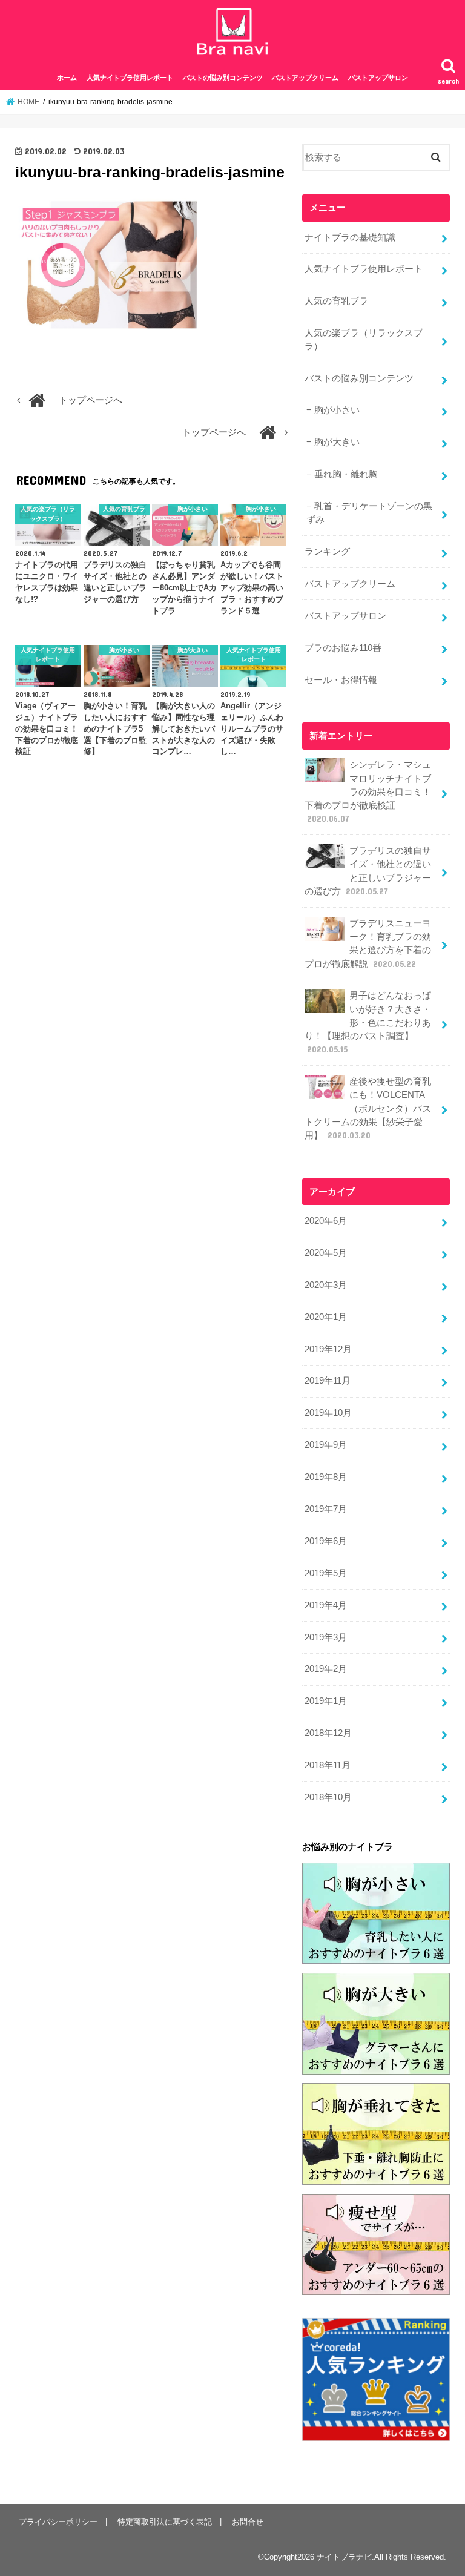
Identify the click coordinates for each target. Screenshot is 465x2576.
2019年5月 (326, 1573)
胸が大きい (337, 442)
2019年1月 (326, 1701)
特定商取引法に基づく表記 (165, 2522)
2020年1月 (326, 1317)
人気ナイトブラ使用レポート (130, 78)
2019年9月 (326, 1445)
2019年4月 (326, 1605)
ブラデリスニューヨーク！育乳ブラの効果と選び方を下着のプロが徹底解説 (368, 944)
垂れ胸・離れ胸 (346, 474)
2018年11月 (328, 1765)
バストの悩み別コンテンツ (223, 78)
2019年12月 (328, 1349)
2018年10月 (328, 1797)
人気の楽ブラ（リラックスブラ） (364, 340)
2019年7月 (326, 1509)
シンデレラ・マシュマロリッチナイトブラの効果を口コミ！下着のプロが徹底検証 (368, 792)
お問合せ (248, 2522)
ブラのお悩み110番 (343, 648)
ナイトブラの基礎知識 (350, 237)
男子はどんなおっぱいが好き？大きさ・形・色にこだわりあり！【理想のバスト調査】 (368, 1022)
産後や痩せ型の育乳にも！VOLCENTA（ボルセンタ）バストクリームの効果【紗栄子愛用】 (368, 1108)
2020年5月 (326, 1253)
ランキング (327, 552)
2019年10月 (328, 1413)
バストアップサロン (378, 78)
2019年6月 (326, 1541)
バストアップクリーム (305, 78)
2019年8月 (326, 1477)
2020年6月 (326, 1221)
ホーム (67, 78)
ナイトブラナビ (344, 2557)
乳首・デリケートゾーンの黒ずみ (369, 513)
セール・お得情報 (341, 680)
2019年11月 (328, 1381)
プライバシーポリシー (58, 2522)
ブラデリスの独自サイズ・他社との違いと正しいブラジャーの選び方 (368, 871)
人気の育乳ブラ (336, 301)
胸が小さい (337, 410)
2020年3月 (326, 1285)
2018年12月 (328, 1733)
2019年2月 (326, 1669)
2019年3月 (326, 1637)
